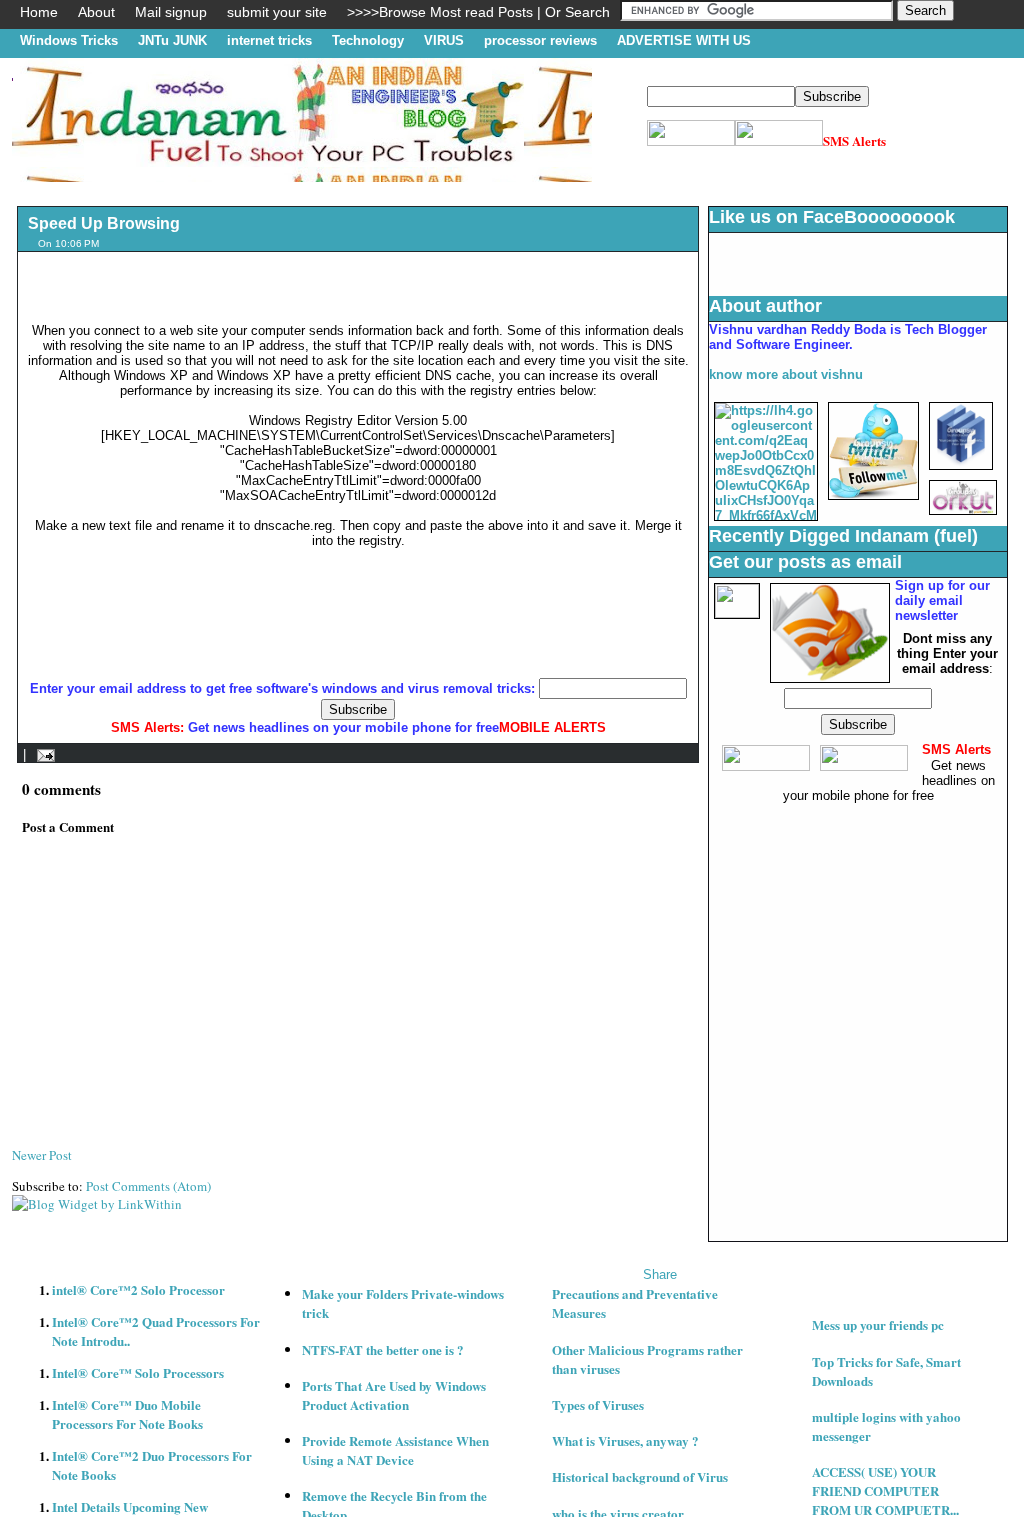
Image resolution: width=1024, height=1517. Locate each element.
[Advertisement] (376, 189)
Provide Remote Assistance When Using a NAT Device (395, 1450)
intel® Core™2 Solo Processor (138, 1289)
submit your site (277, 12)
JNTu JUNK (172, 40)
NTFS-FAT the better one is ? (383, 1349)
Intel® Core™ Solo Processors (138, 1372)
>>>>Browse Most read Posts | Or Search (478, 12)
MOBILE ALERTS (552, 727)
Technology (368, 40)
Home (39, 12)
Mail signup (171, 12)
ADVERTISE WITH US (684, 40)
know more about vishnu (786, 374)
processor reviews (540, 40)
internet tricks (269, 40)
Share (660, 1274)
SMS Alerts (854, 140)
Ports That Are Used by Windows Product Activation (394, 1395)
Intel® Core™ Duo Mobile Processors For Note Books (127, 1414)
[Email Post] (42, 754)
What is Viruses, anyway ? (625, 1440)
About (96, 12)
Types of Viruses (598, 1404)
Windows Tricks (69, 40)
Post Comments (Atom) (148, 1186)
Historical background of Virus (640, 1476)
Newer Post (42, 1155)
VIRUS (444, 40)
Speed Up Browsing (104, 223)
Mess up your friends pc (878, 1324)
